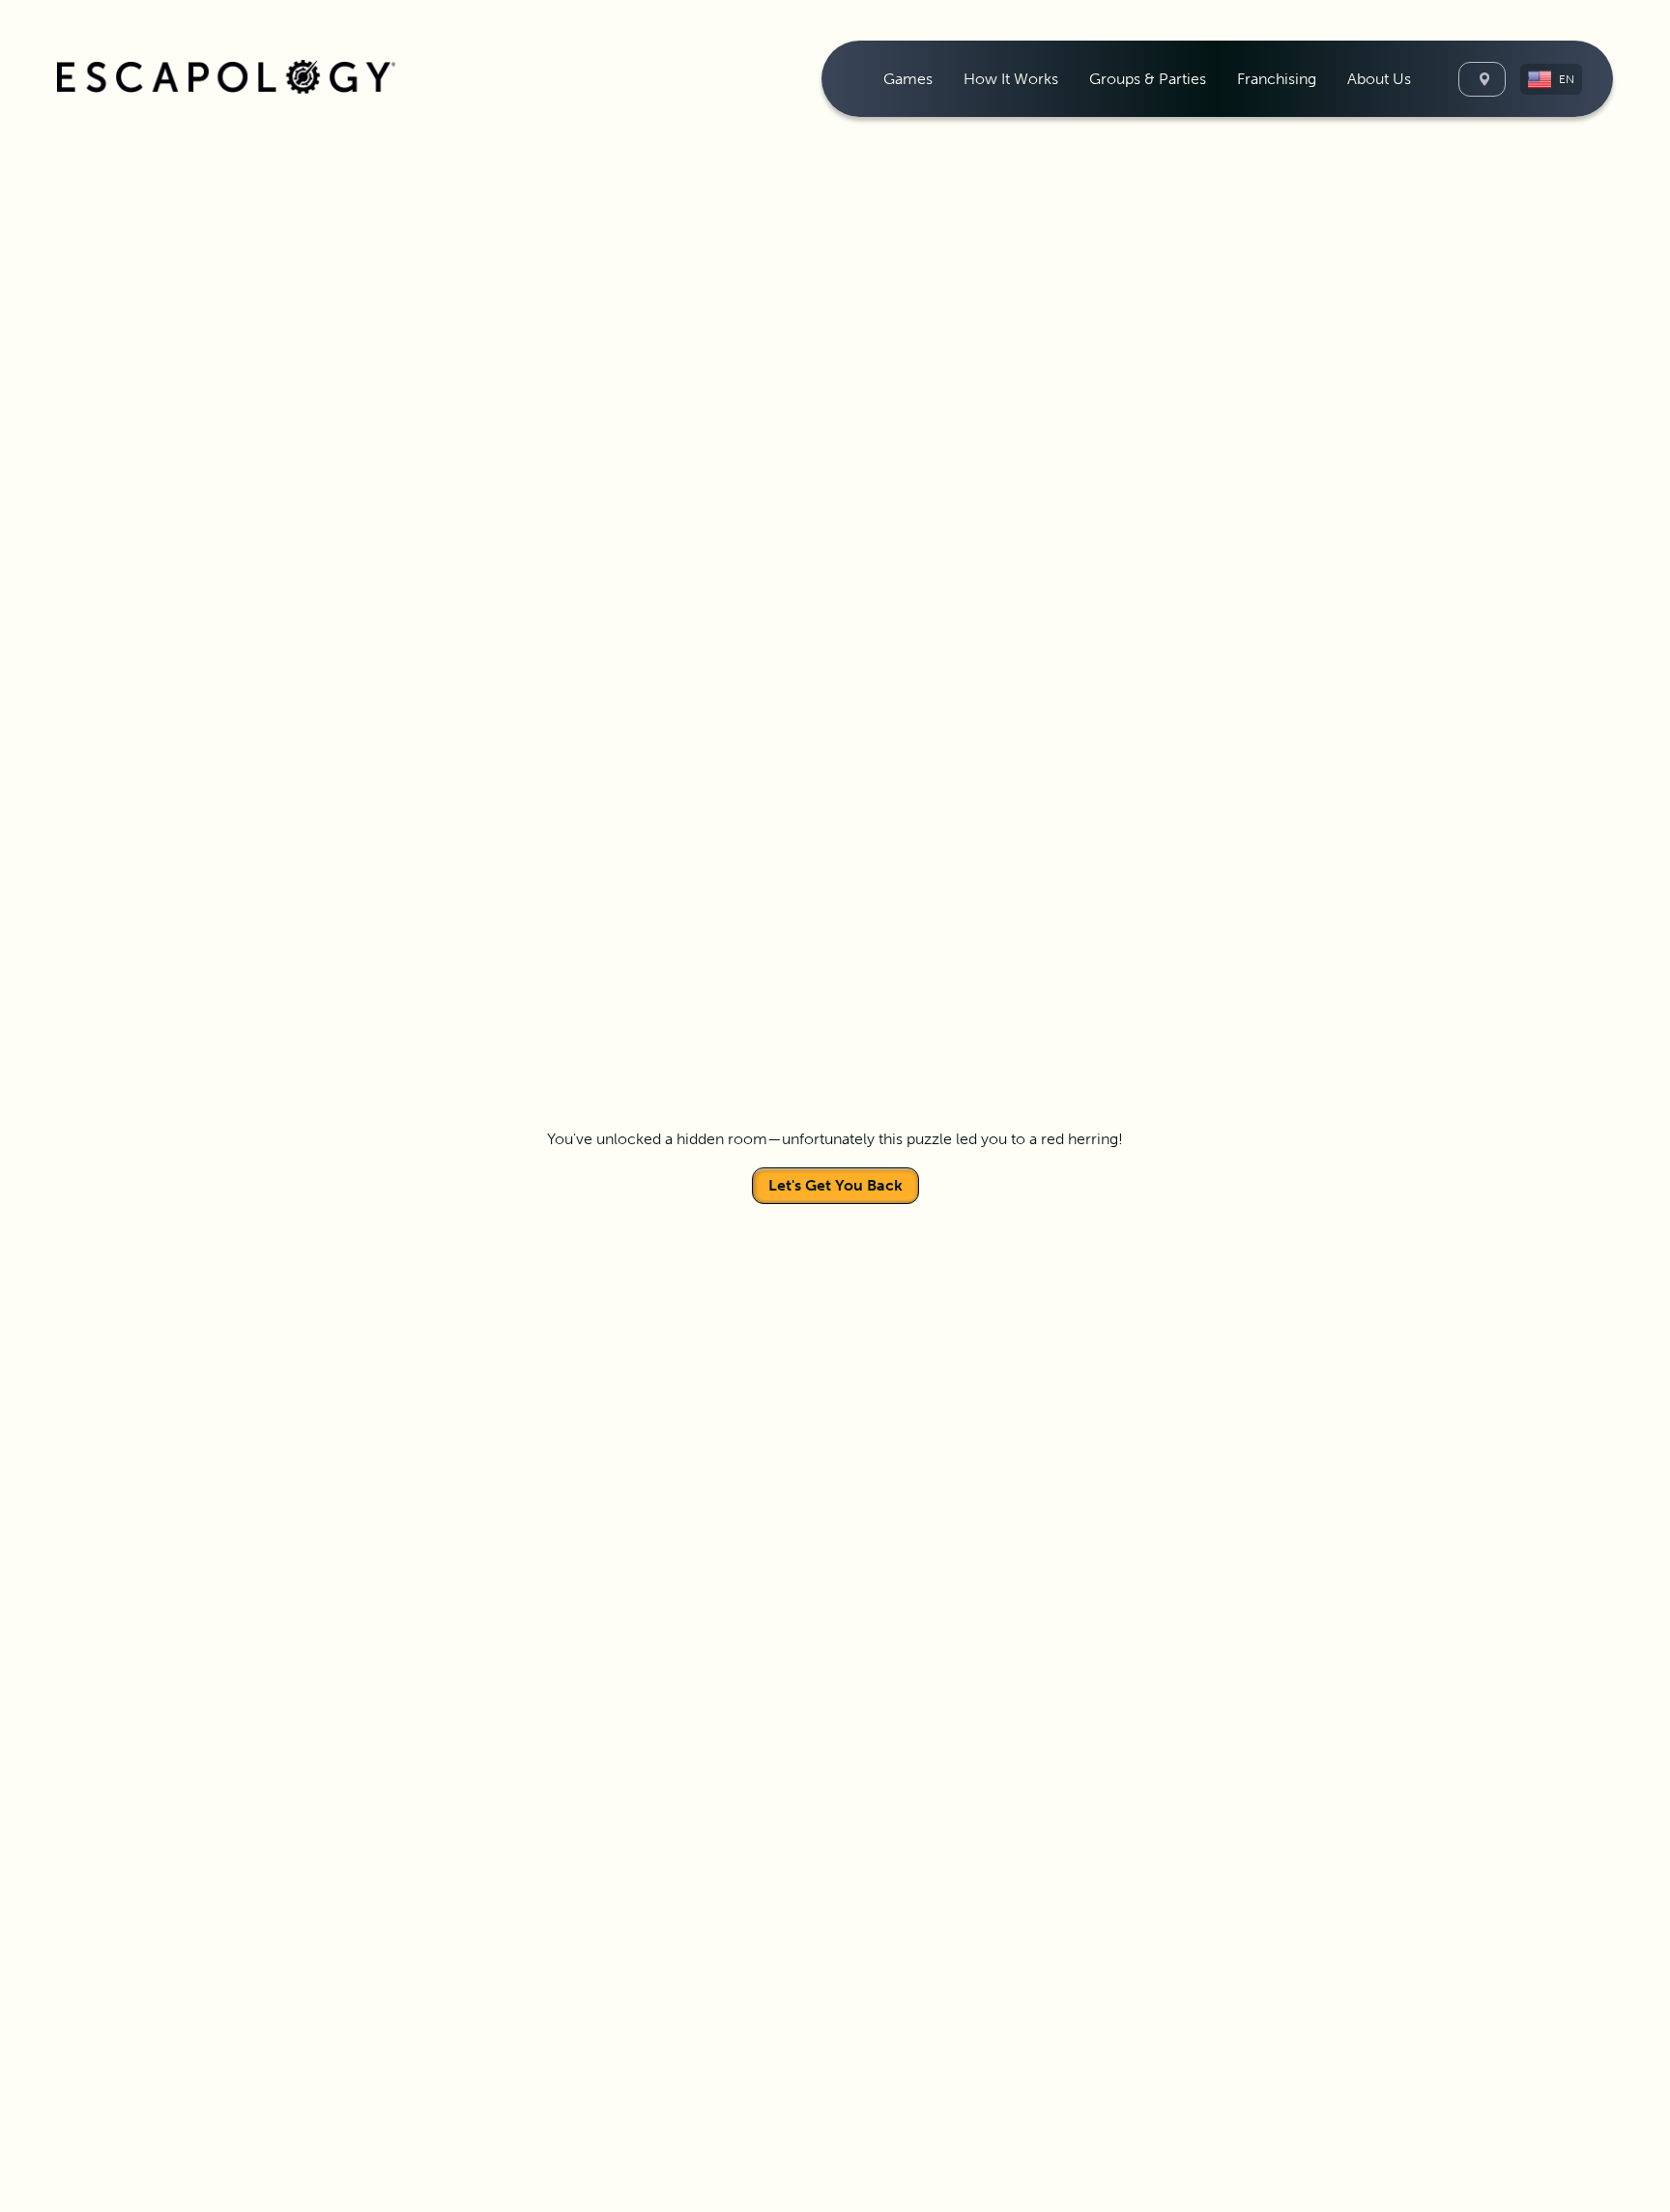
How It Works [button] (1011, 79)
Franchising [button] (1277, 79)
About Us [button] (1379, 79)
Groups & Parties (1148, 79)
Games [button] (908, 79)
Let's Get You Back (835, 1185)
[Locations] (1482, 79)
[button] (1551, 79)
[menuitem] (908, 79)
